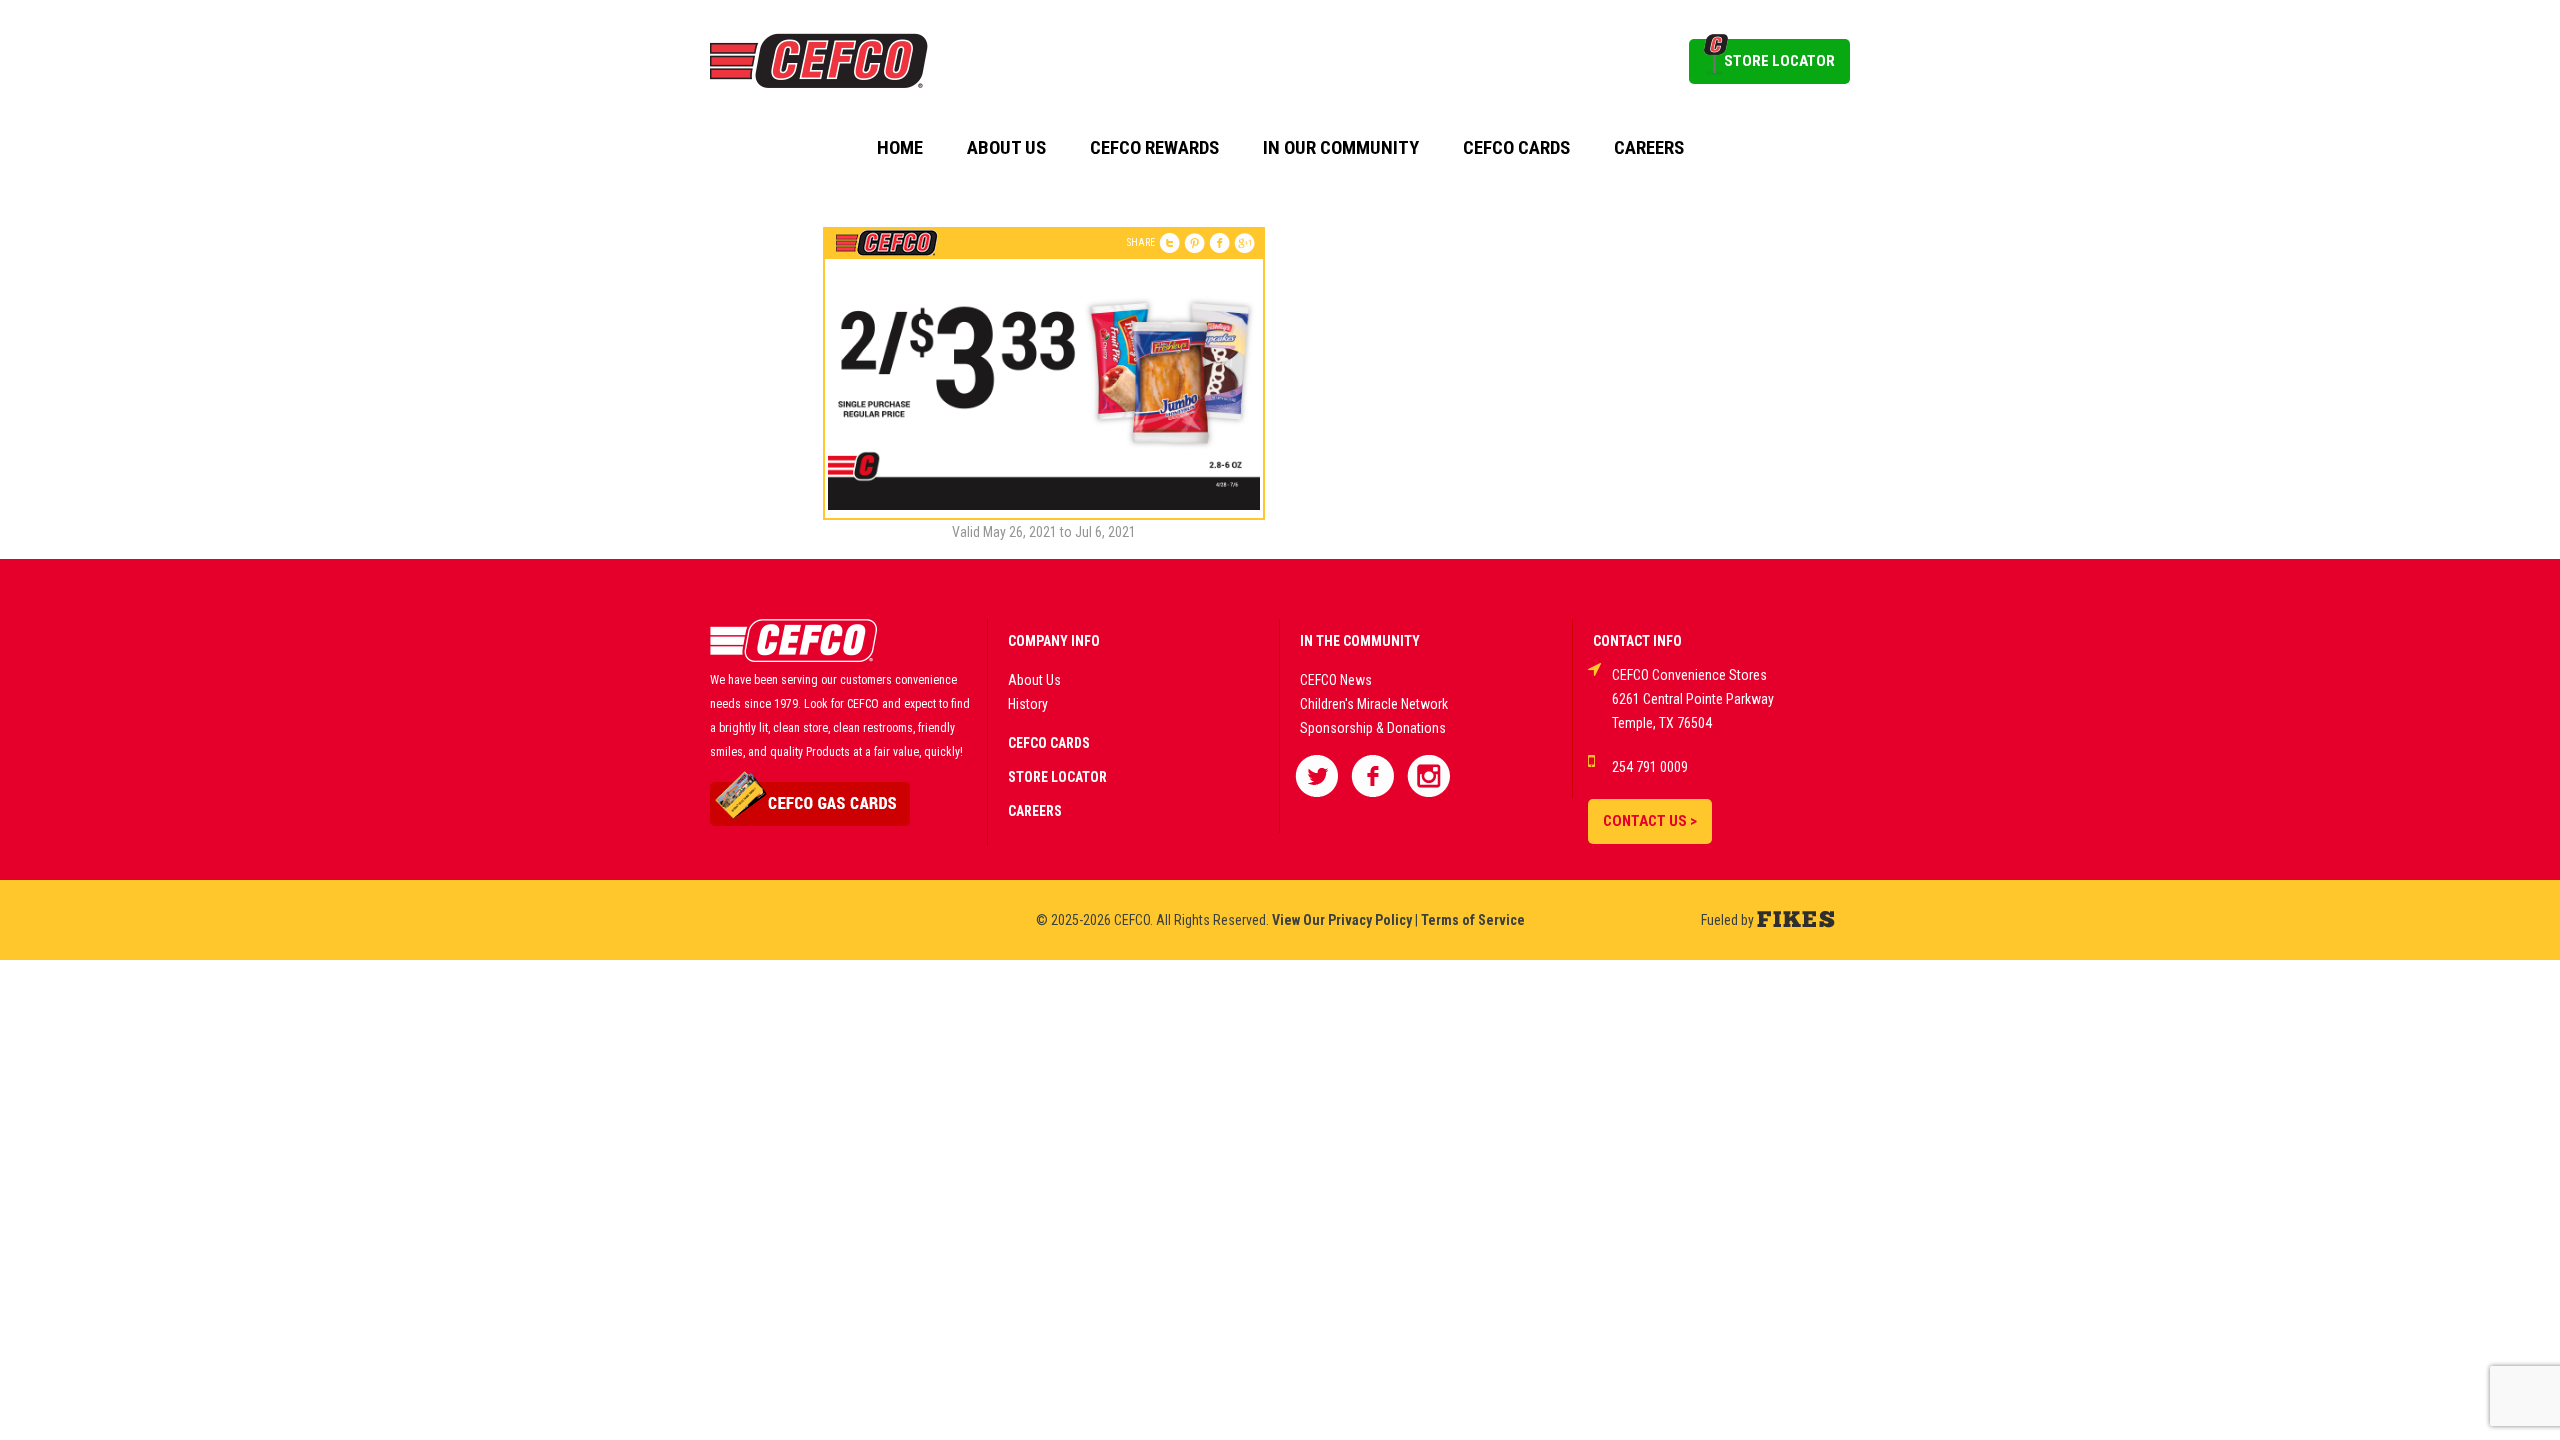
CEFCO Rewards (1154, 148)
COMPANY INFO (1054, 641)
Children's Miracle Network (1374, 704)
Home (900, 148)
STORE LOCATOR (1779, 61)
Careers (1649, 148)
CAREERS (1035, 811)
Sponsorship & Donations (1373, 728)
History (1028, 704)
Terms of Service (1473, 920)
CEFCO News (1336, 680)
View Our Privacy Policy (1342, 920)
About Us (1006, 148)
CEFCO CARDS (1049, 743)
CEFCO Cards (1516, 148)
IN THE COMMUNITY (1360, 641)
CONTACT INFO (1637, 641)
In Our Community (1341, 148)
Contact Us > (1650, 821)
